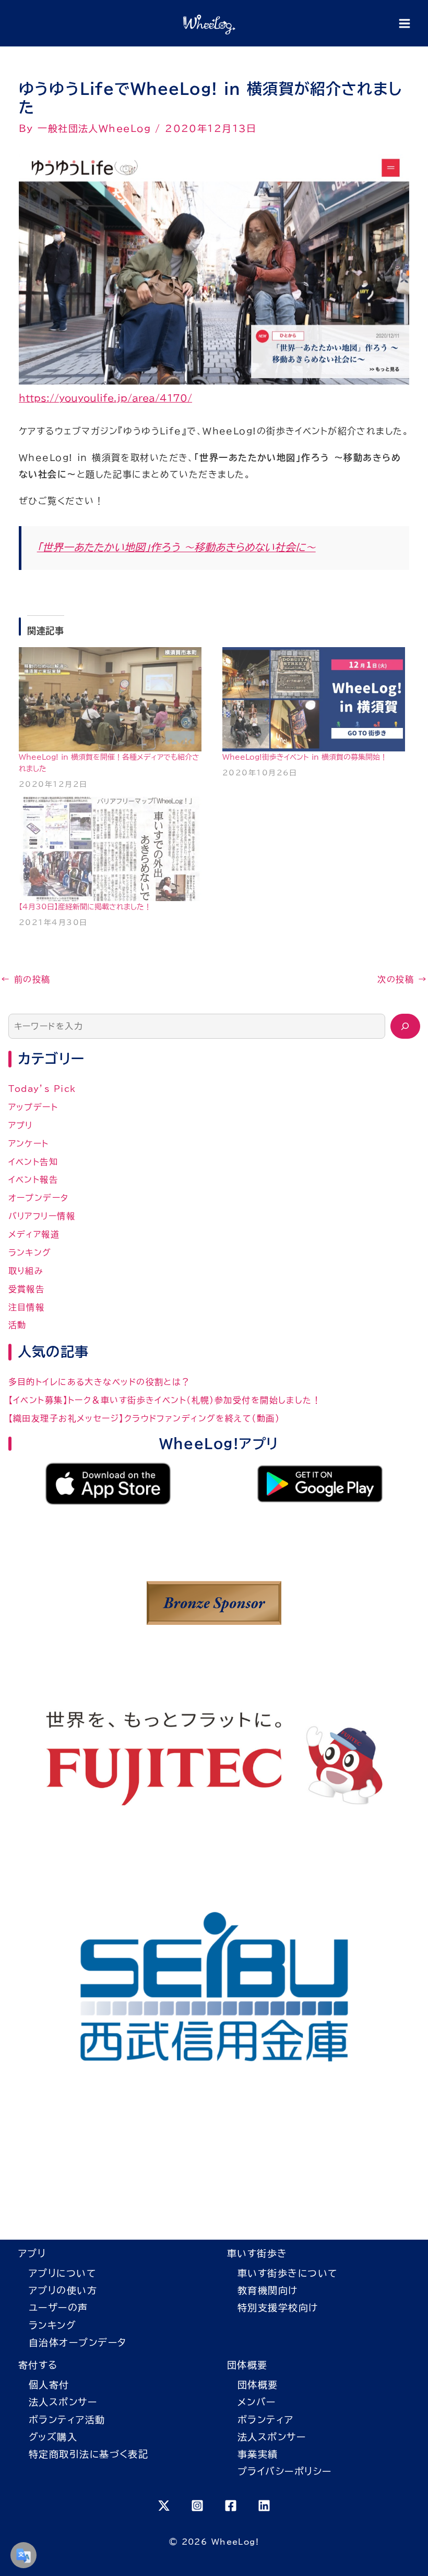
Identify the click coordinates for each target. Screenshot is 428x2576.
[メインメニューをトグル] (404, 23)
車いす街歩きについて (287, 2273)
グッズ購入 (53, 2437)
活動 (17, 1325)
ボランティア (266, 2420)
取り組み (26, 1271)
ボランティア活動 (67, 2420)
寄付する (38, 2365)
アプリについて (62, 2273)
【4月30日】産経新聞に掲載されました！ (85, 907)
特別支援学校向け (278, 2307)
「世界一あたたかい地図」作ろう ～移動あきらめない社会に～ (176, 547)
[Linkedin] (264, 2506)
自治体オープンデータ (78, 2342)
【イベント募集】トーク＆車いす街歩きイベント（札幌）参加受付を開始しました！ (165, 1400)
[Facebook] (231, 2506)
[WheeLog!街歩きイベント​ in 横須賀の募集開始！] (316, 699)
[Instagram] (197, 2506)
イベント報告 (33, 1180)
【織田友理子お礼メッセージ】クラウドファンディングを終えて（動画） (144, 1418)
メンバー (257, 2402)
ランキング (30, 1253)
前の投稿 (26, 980)
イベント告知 (33, 1162)
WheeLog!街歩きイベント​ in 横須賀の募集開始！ (305, 757)
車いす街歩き (257, 2253)
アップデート (33, 1107)
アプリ (21, 1125)
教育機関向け (268, 2290)
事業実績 (258, 2454)
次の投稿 (402, 980)
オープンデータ (39, 1198)
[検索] (405, 1026)
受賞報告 (27, 1289)
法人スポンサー (63, 2402)
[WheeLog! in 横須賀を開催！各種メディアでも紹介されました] (112, 699)
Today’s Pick (42, 1089)
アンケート (29, 1144)
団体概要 (247, 2365)
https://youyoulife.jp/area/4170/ (105, 398)
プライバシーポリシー (284, 2471)
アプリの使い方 (63, 2290)
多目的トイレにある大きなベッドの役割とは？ (99, 1382)
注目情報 (27, 1307)
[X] (164, 2506)
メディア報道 (34, 1234)
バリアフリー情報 (42, 1216)
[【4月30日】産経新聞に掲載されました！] (112, 849)
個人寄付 (49, 2385)
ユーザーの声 (58, 2307)
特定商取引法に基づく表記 (88, 2454)
